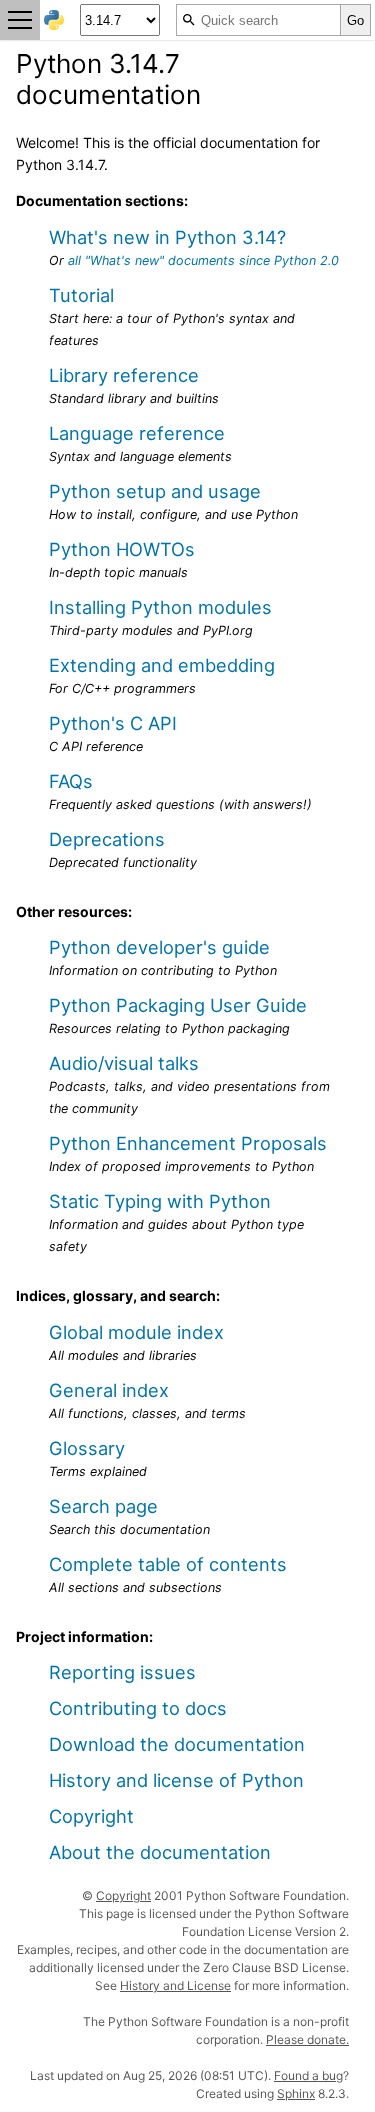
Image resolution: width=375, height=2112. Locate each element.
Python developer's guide (159, 947)
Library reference (124, 375)
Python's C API (113, 723)
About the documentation (160, 1852)
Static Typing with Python (160, 1201)
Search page (103, 1506)
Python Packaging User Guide (178, 1005)
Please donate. (307, 2039)
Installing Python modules (160, 607)
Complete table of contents (168, 1564)
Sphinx (296, 2093)
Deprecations (107, 839)
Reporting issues (122, 1672)
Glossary (87, 1448)
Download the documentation (177, 1744)
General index (109, 1390)
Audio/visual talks (124, 1063)
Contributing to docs (138, 1708)
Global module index (136, 1332)
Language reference (137, 433)
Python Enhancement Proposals (188, 1143)
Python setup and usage (155, 491)
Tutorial (81, 295)
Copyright (91, 1816)
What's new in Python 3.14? (167, 237)
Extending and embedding (162, 665)
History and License (175, 1985)
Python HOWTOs (122, 549)
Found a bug (308, 2075)
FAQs (71, 781)
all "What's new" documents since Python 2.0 (203, 260)
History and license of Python (176, 1780)
